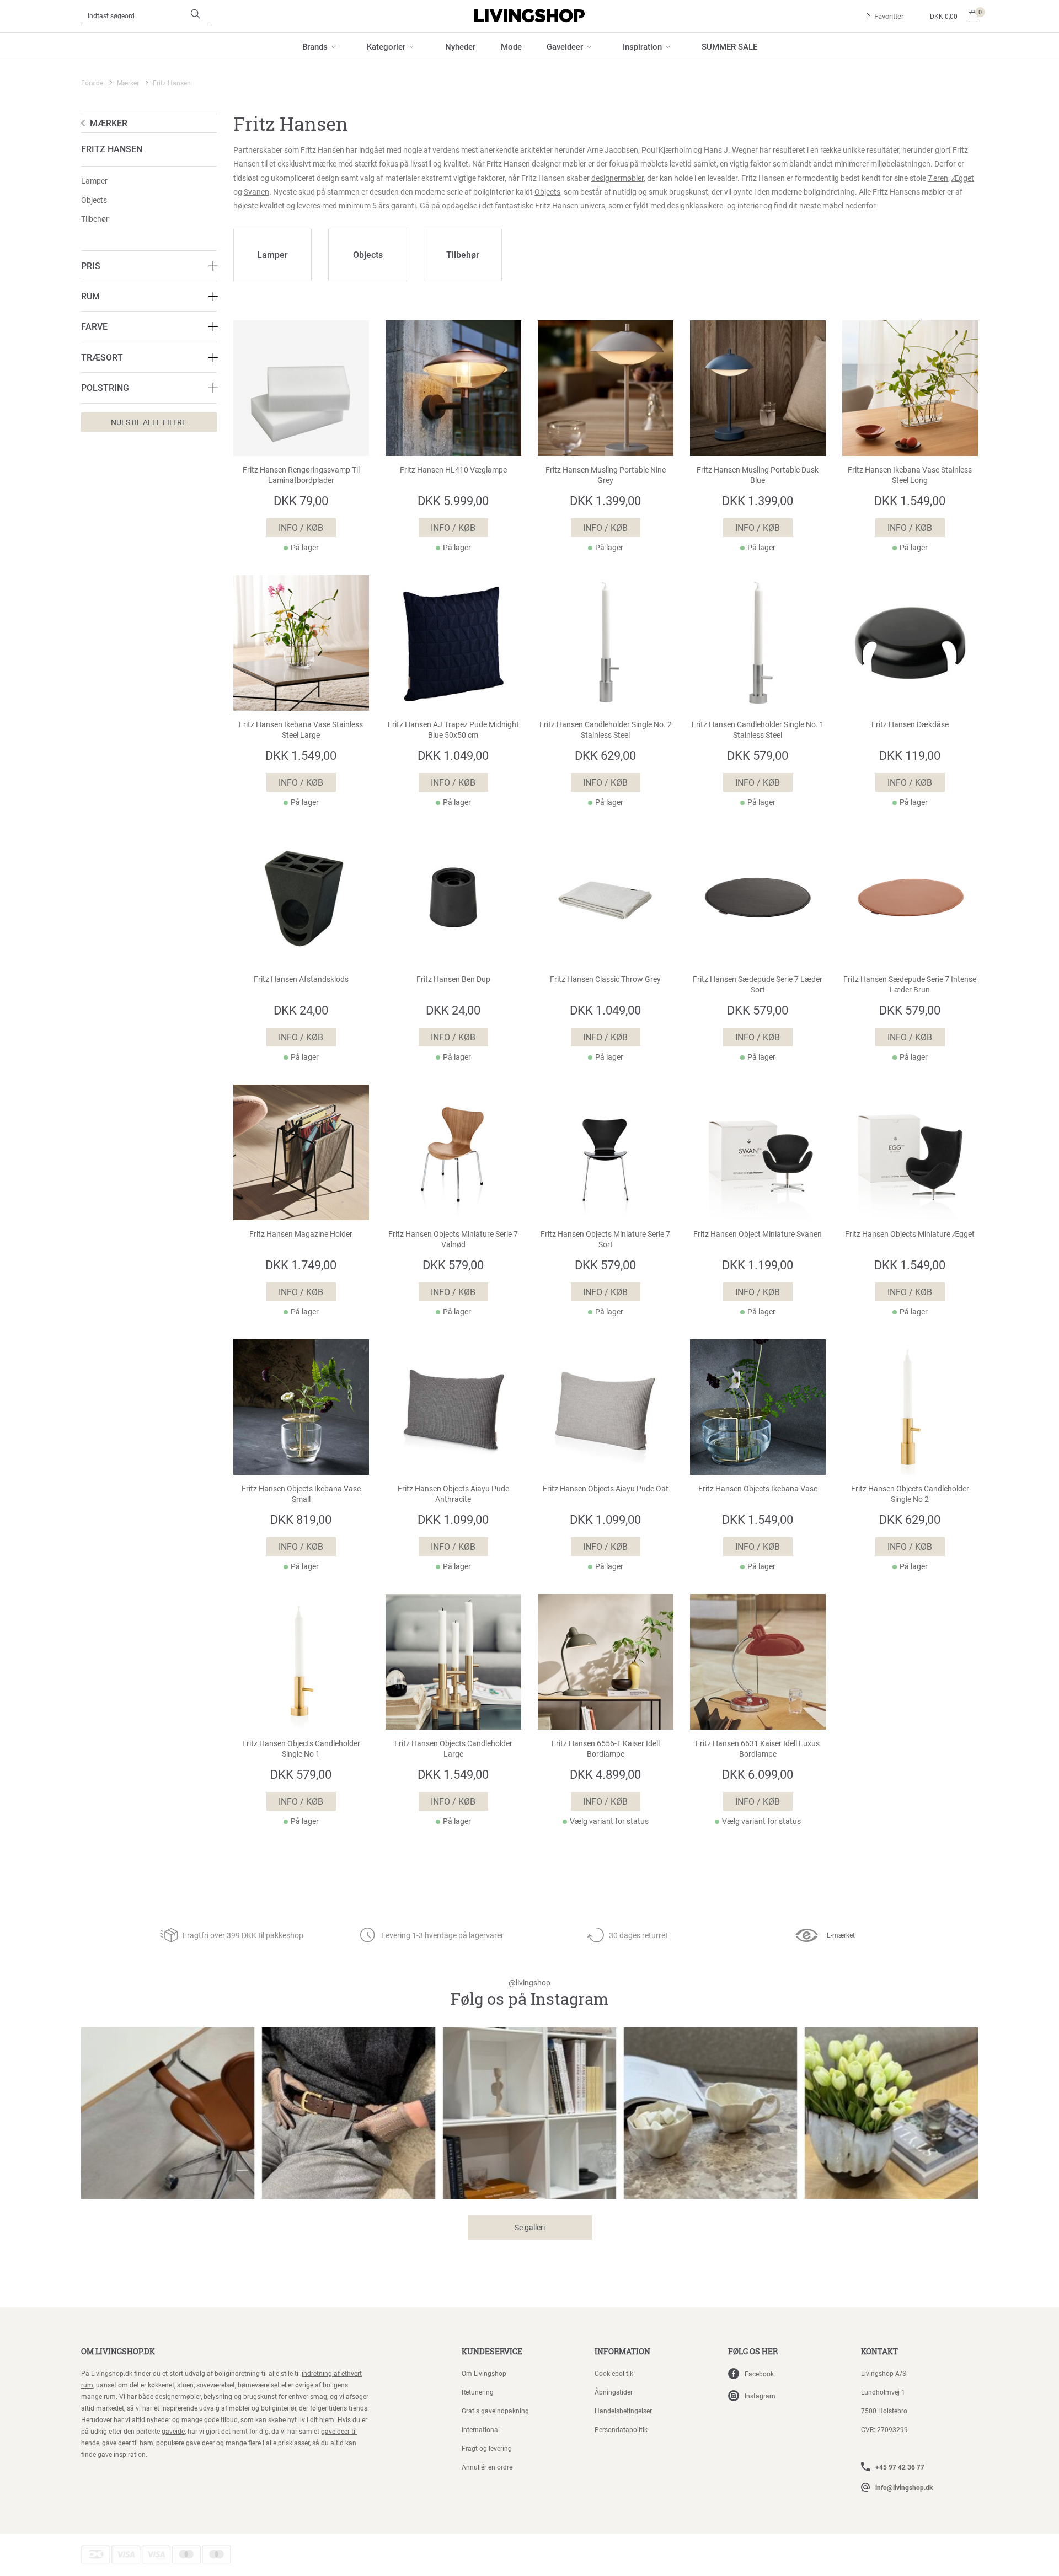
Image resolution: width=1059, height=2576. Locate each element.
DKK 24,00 (301, 1010)
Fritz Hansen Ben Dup (453, 979)
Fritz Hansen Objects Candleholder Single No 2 (910, 1494)
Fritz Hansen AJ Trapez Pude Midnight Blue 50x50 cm (453, 730)
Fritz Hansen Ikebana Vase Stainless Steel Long (910, 475)
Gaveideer (565, 46)
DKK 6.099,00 (758, 1774)
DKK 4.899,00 (605, 1774)
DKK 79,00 (301, 500)
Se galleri (530, 2227)
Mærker (128, 83)
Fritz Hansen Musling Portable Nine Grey (606, 475)
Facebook (759, 2374)
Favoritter (889, 16)
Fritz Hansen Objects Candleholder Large (453, 1749)
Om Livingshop (484, 2373)
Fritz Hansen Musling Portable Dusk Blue (758, 475)
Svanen (256, 192)
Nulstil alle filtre (149, 422)
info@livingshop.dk (904, 2487)
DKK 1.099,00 (453, 1519)
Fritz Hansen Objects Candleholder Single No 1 (301, 1749)
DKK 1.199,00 (758, 1265)
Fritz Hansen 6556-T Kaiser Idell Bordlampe (606, 1749)
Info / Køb (301, 527)
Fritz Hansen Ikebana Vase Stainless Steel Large (301, 730)
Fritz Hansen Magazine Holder (301, 1234)
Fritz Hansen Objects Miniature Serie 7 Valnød (453, 1239)
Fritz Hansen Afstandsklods (301, 979)
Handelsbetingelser (623, 2411)
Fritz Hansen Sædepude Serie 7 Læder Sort (758, 984)
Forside (92, 83)
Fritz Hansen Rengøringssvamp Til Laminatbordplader (301, 475)
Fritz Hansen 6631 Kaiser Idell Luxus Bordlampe (758, 1749)
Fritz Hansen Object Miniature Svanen (758, 1234)
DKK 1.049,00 (453, 755)
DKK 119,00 (910, 755)
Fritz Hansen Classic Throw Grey (605, 979)
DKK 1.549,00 (910, 500)
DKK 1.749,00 (301, 1265)
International (481, 2429)
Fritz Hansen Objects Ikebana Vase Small (301, 1494)
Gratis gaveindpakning (495, 2411)
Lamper (94, 181)
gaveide (173, 2431)
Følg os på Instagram (529, 1993)
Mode (511, 46)
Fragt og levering (487, 2448)
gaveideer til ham (128, 2443)
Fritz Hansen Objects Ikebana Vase (758, 1489)
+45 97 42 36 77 (900, 2467)
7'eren (938, 178)
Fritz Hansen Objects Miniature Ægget (910, 1234)
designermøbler (617, 178)
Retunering (478, 2392)
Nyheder (460, 46)
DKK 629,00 (605, 755)
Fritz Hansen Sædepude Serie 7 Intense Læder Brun (910, 984)
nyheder (159, 2419)
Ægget (963, 178)
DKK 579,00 (758, 755)
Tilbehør (95, 219)
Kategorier (386, 46)
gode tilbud (221, 2419)
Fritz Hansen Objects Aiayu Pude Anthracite (453, 1494)
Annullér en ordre (487, 2467)
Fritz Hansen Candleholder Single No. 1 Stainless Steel (758, 730)
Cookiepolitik (614, 2373)
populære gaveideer (185, 2443)
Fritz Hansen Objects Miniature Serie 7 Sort (605, 1239)
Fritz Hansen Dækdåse (910, 724)
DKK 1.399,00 (605, 500)
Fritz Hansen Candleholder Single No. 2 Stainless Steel (606, 730)
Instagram (760, 2396)
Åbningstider (614, 2392)
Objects (94, 200)
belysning (218, 2396)
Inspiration (642, 46)
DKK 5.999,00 (453, 500)
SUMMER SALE (729, 46)
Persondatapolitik (621, 2429)
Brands (315, 46)
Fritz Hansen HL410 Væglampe (453, 470)
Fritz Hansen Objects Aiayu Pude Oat (606, 1489)
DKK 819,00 (301, 1519)
